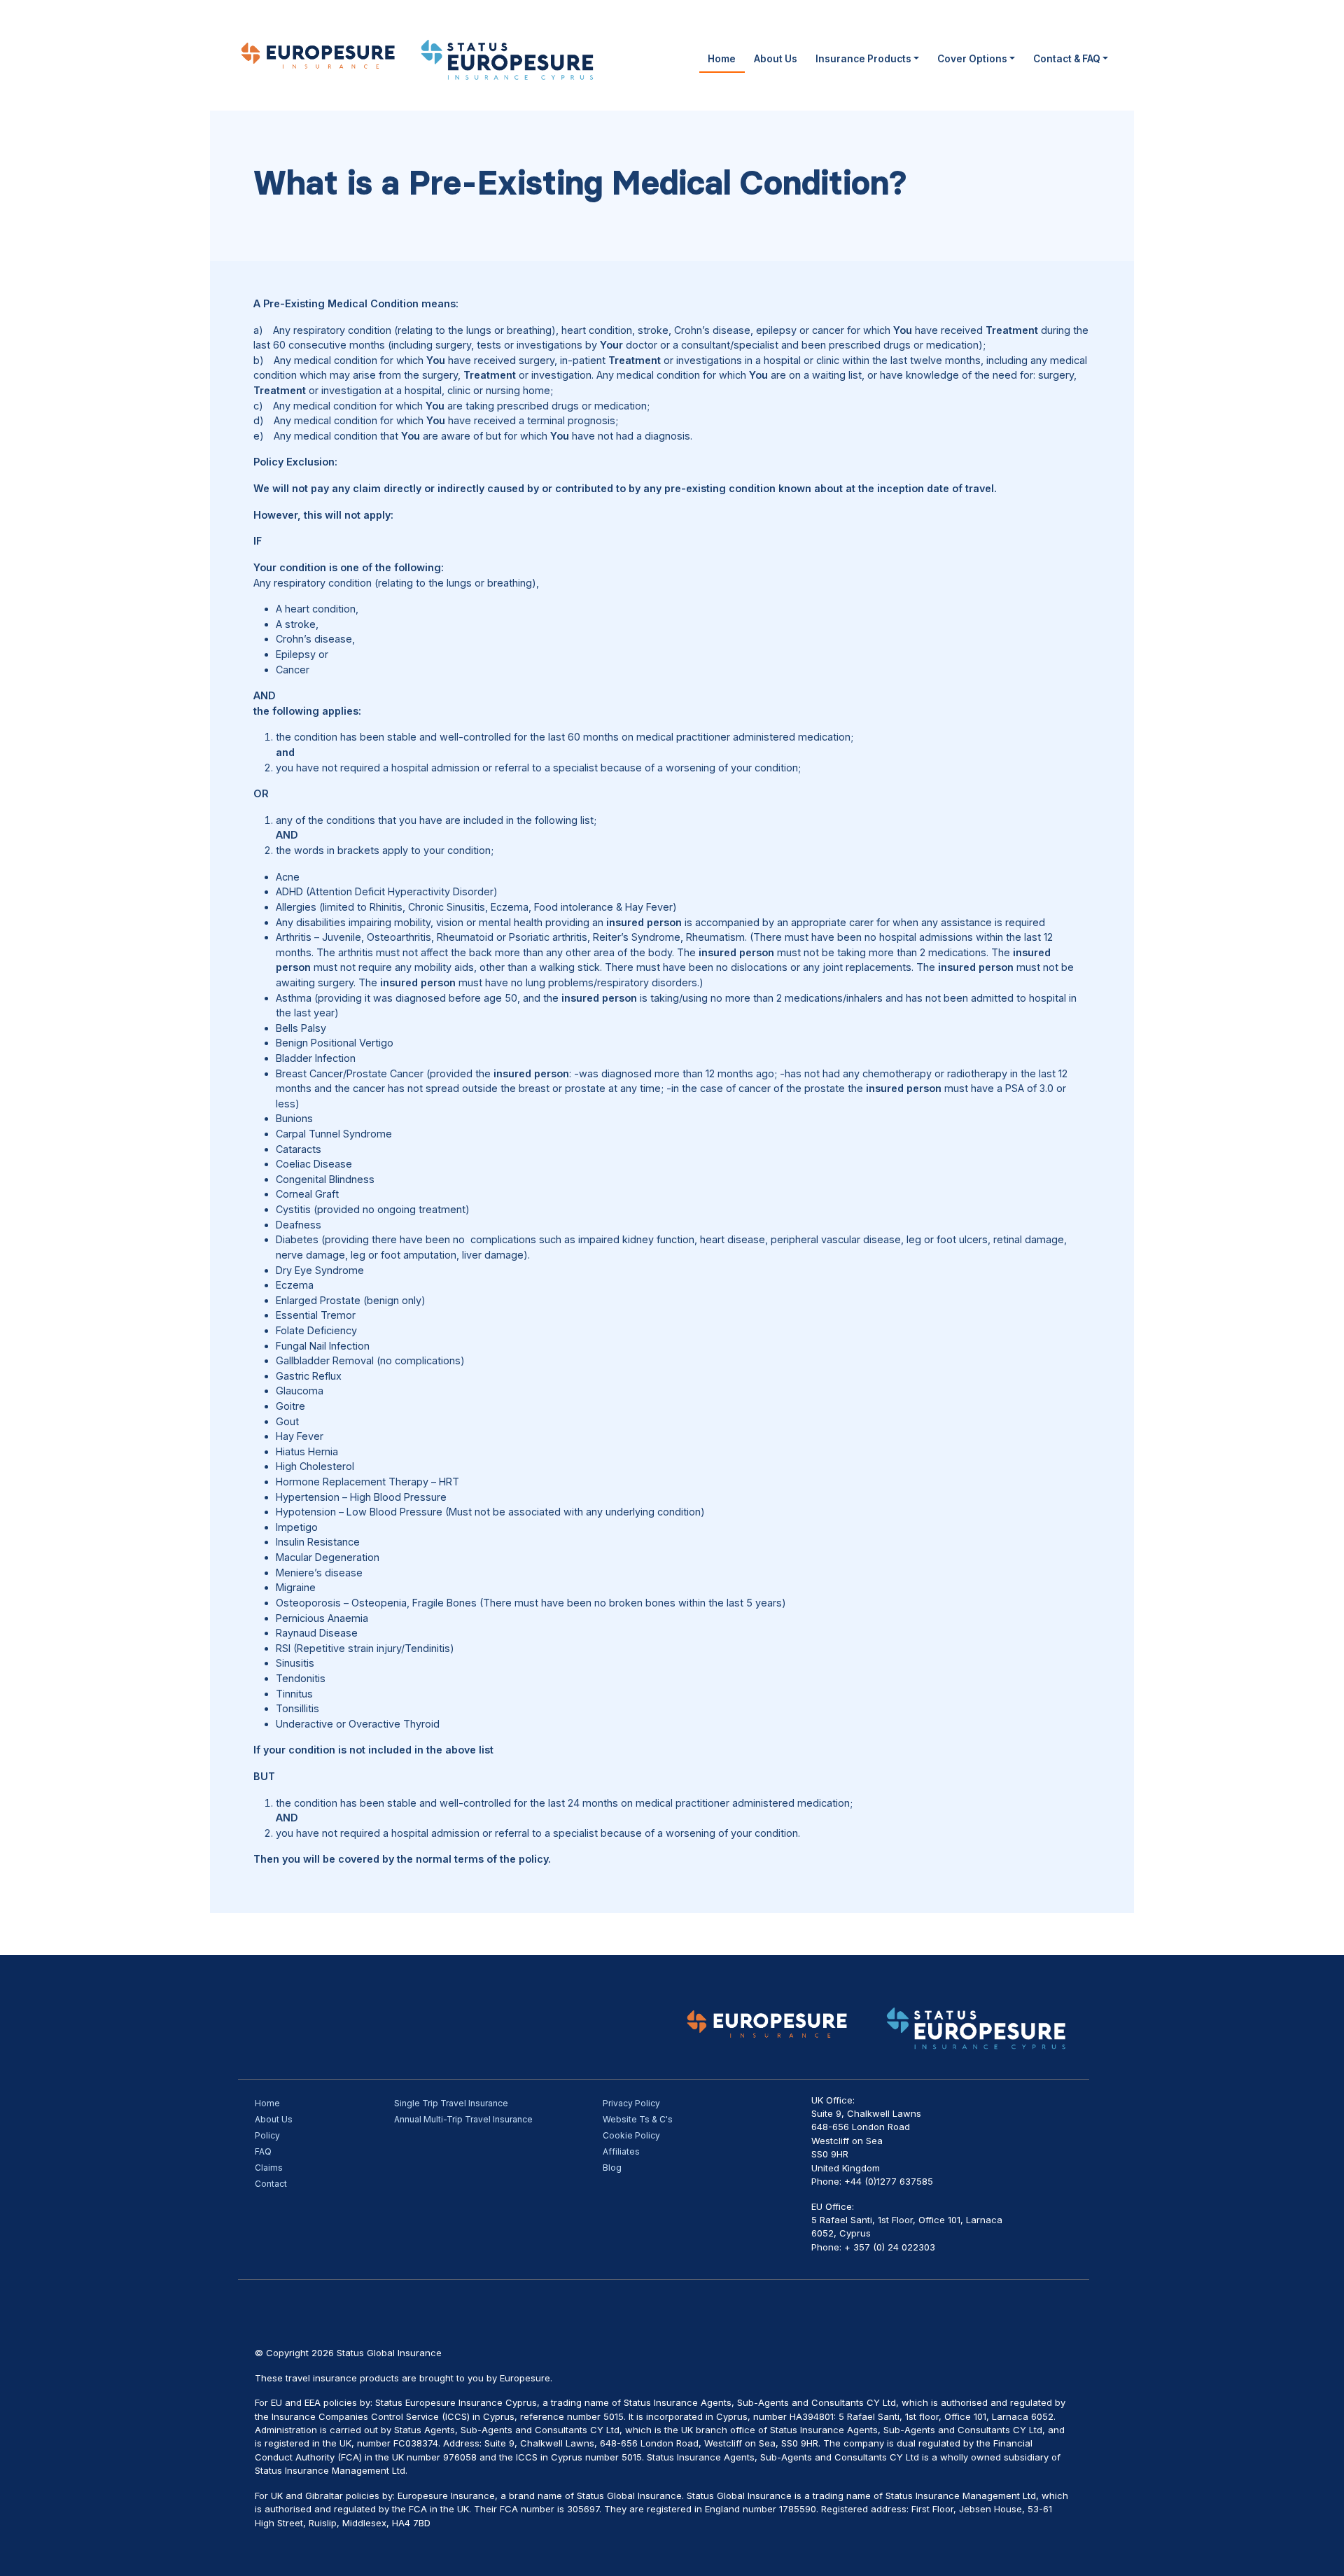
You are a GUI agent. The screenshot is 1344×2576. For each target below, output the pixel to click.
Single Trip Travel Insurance (451, 2103)
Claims (269, 2168)
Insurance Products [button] (863, 59)
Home (722, 59)
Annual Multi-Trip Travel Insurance (463, 2119)
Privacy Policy (631, 2103)
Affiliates (621, 2151)
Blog (612, 2168)
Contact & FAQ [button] (1067, 59)
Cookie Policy (631, 2135)
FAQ (263, 2151)
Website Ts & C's (638, 2119)
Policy (267, 2135)
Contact (271, 2184)
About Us (776, 59)
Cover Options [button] (972, 59)
